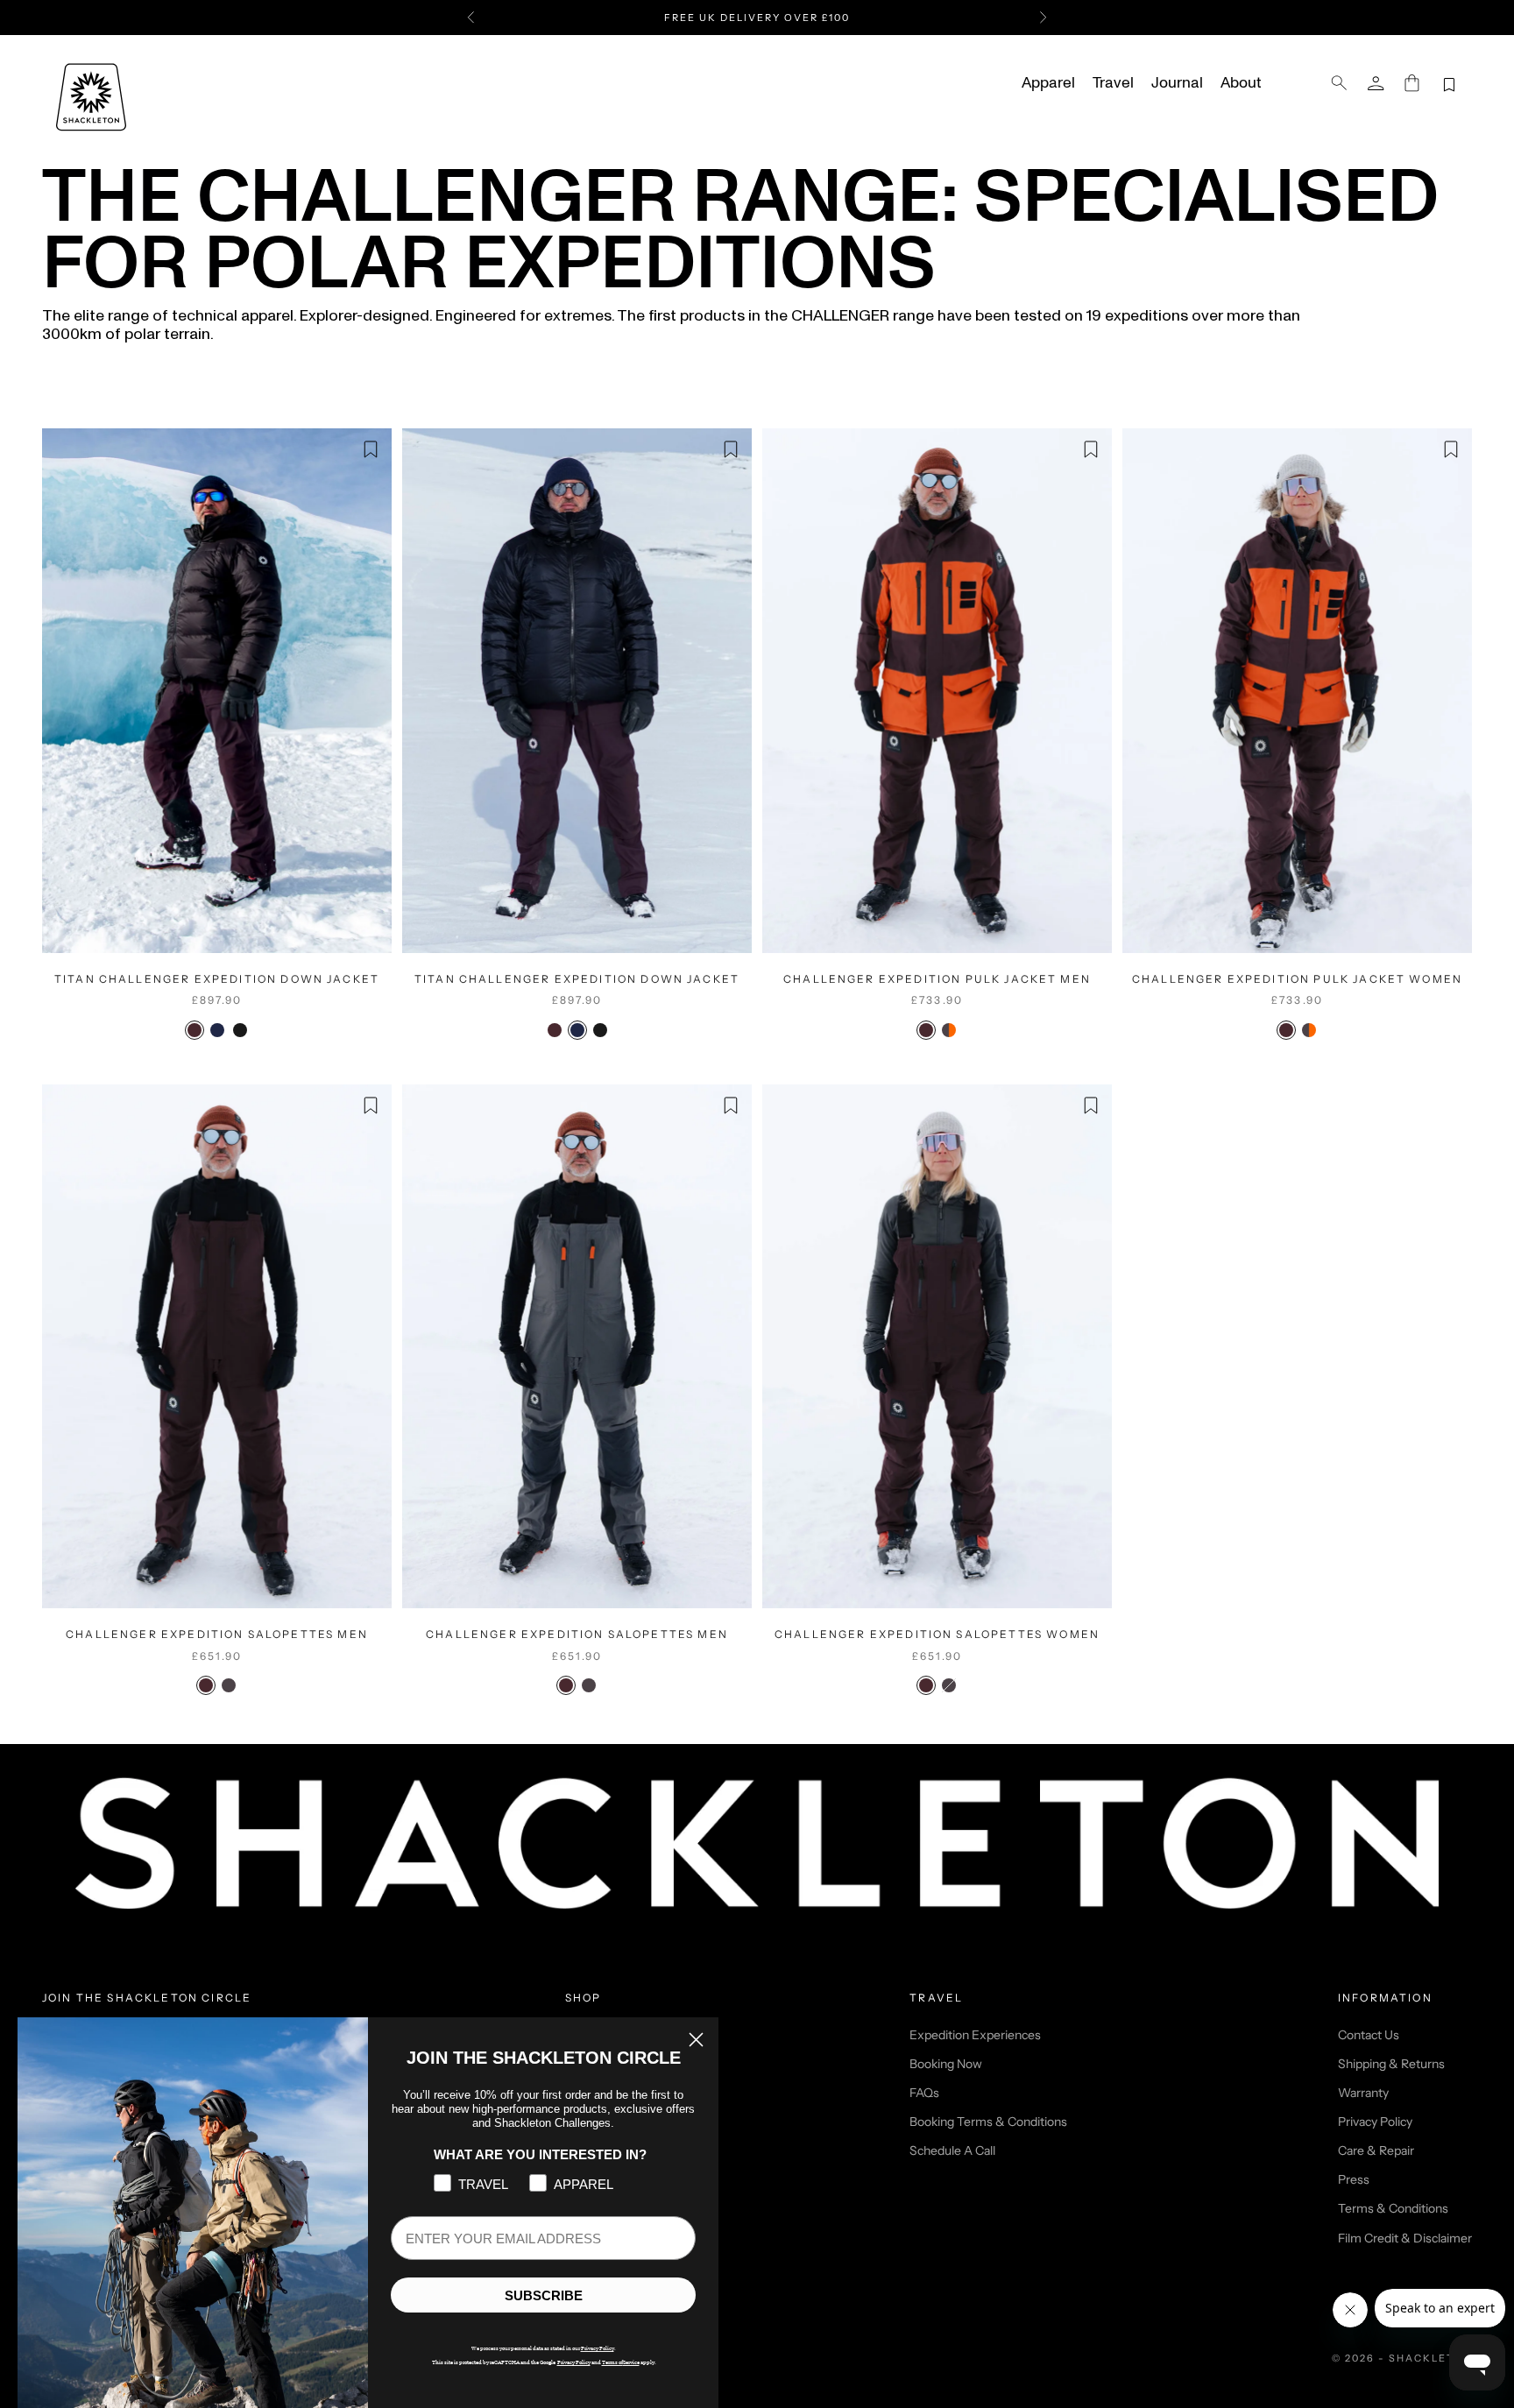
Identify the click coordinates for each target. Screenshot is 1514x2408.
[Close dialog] (696, 2040)
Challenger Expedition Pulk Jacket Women (1297, 979)
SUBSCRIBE (544, 2295)
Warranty (1363, 2093)
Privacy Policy (1375, 2122)
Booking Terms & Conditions (988, 2122)
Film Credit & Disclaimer (1405, 2238)
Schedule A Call (952, 2150)
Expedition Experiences (975, 2035)
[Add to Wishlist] (371, 449)
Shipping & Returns (1391, 2064)
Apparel (1048, 83)
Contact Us (1369, 2035)
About (1241, 83)
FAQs (924, 2093)
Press (1354, 2179)
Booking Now (946, 2064)
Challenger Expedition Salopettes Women (937, 1634)
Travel (1113, 83)
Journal (1177, 83)
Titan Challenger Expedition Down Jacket (217, 979)
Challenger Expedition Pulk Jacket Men (937, 979)
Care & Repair (1376, 2150)
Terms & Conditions (1393, 2208)
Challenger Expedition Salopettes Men (217, 1634)
